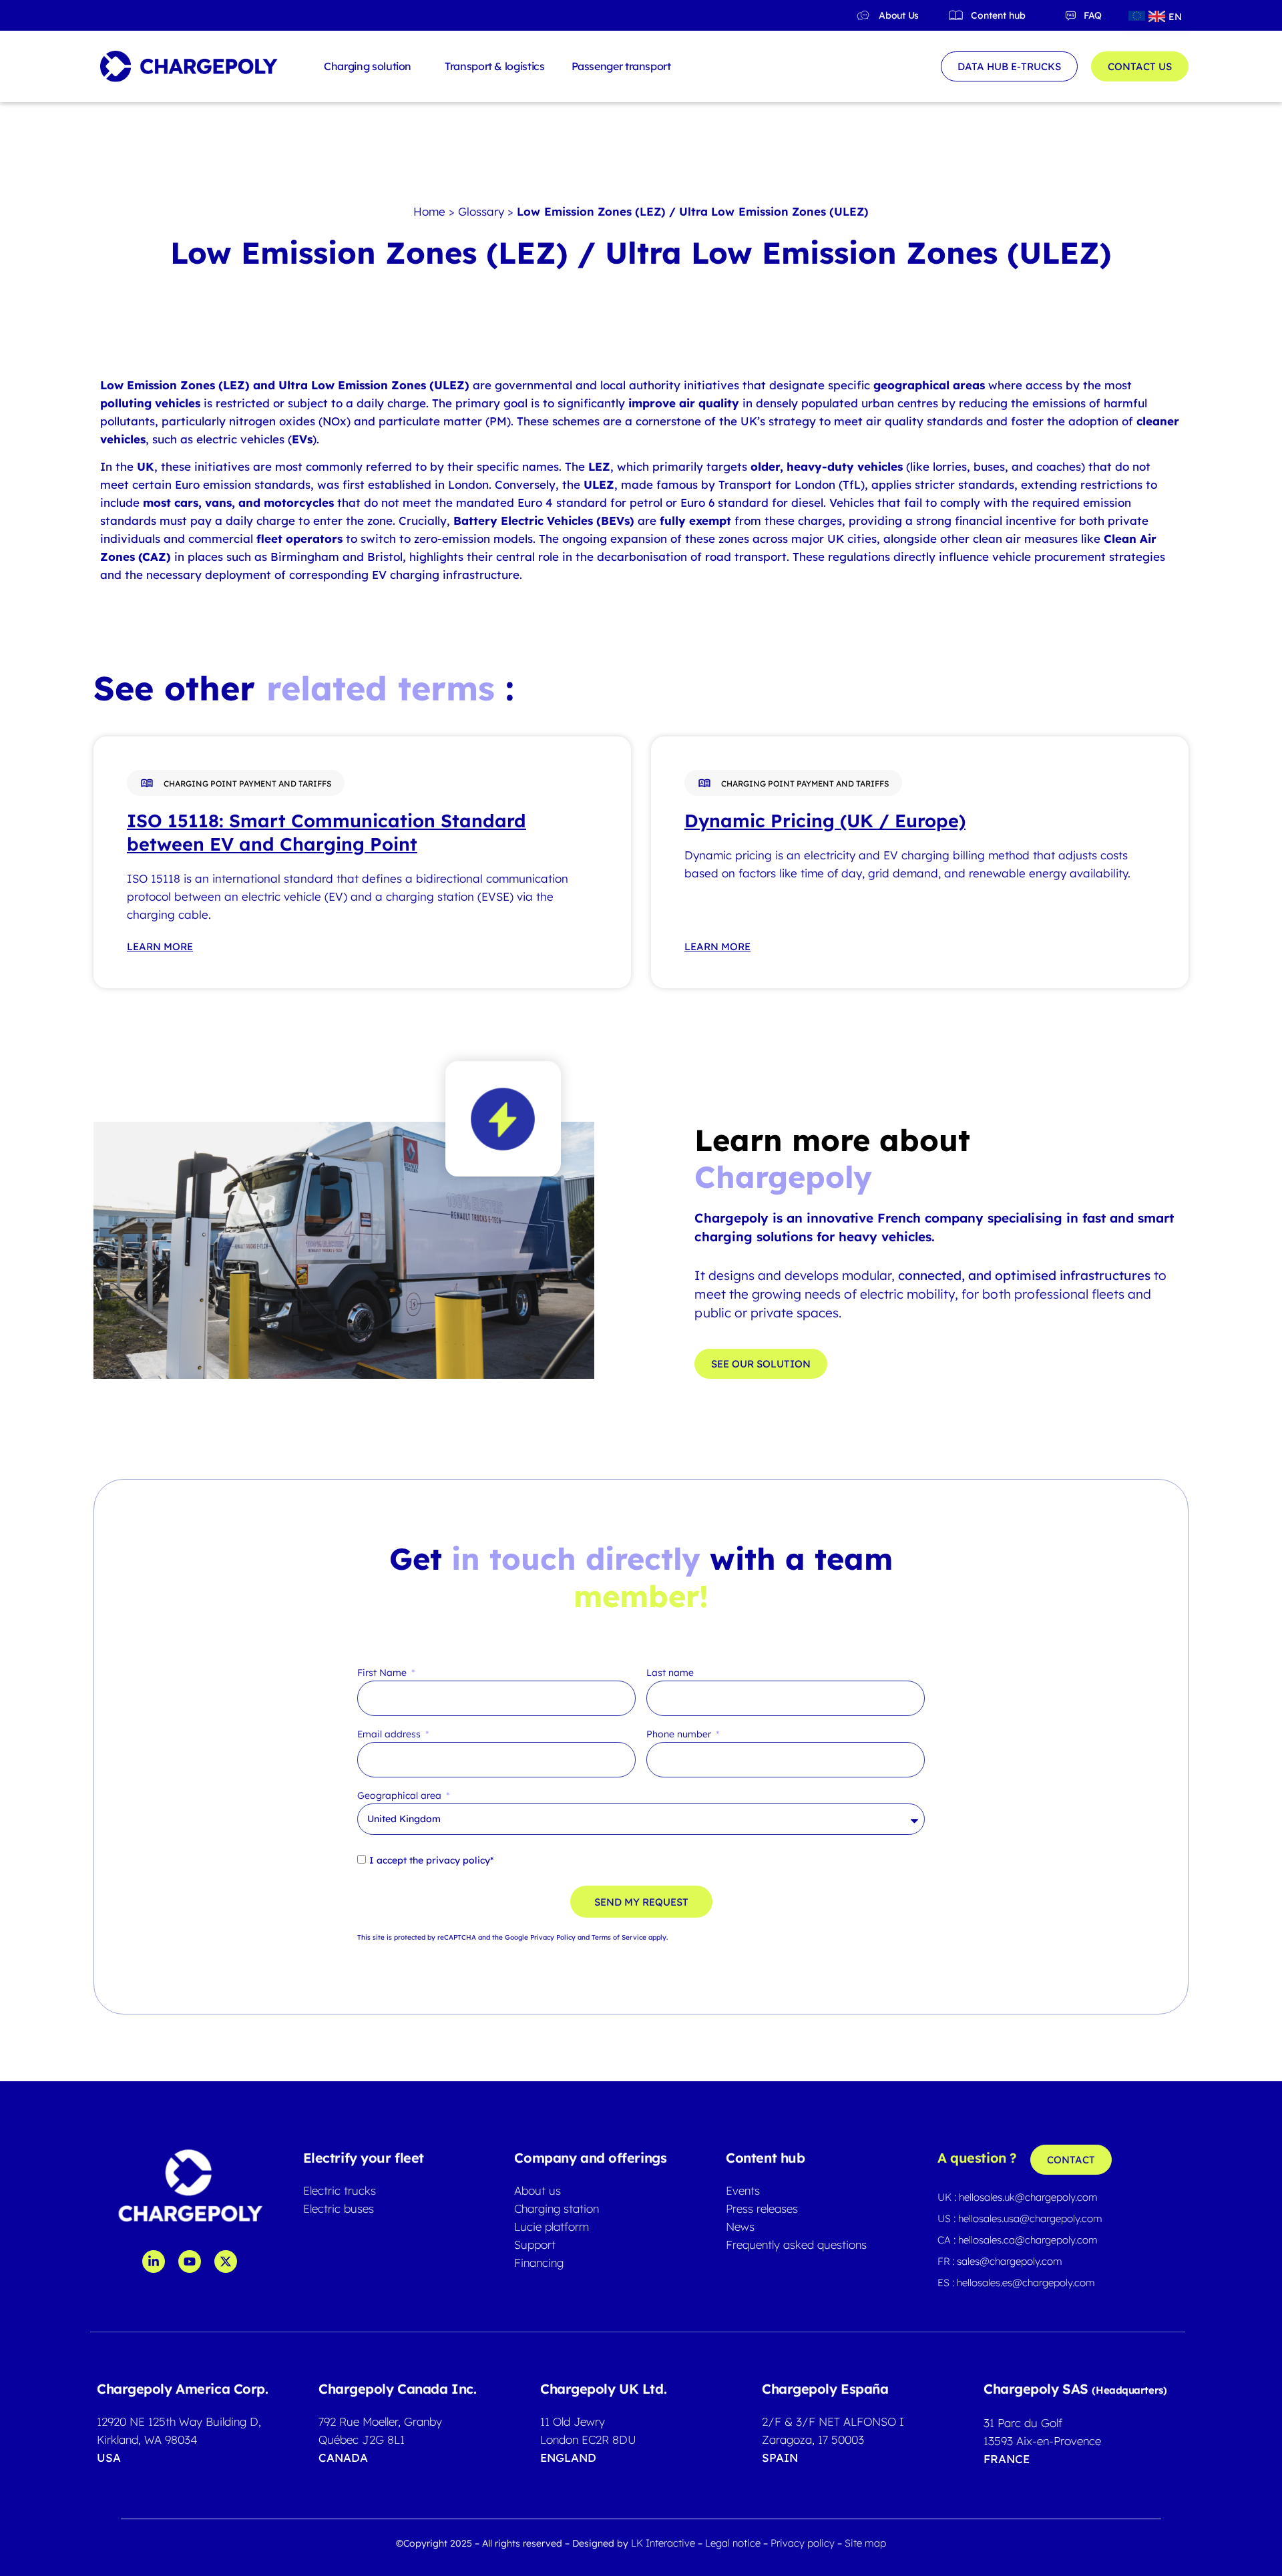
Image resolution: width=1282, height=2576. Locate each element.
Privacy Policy (553, 1937)
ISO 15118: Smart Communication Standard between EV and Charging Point (327, 832)
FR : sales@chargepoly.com (1000, 2261)
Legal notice (734, 2543)
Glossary (481, 211)
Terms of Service (619, 1937)
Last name (670, 1673)
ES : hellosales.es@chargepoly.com (1016, 2283)
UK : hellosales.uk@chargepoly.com (1018, 2197)
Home (429, 211)
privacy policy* (460, 1860)
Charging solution (368, 66)
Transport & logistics (494, 66)
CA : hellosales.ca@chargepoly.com (1018, 2240)
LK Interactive (663, 2543)
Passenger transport (621, 66)
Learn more (160, 946)
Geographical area (401, 1796)
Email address (390, 1735)
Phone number (680, 1735)
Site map (865, 2543)
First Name (383, 1673)
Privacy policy (804, 2543)
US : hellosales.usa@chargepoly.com (1020, 2218)
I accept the (431, 1860)
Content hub (998, 15)
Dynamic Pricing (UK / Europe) (825, 821)
